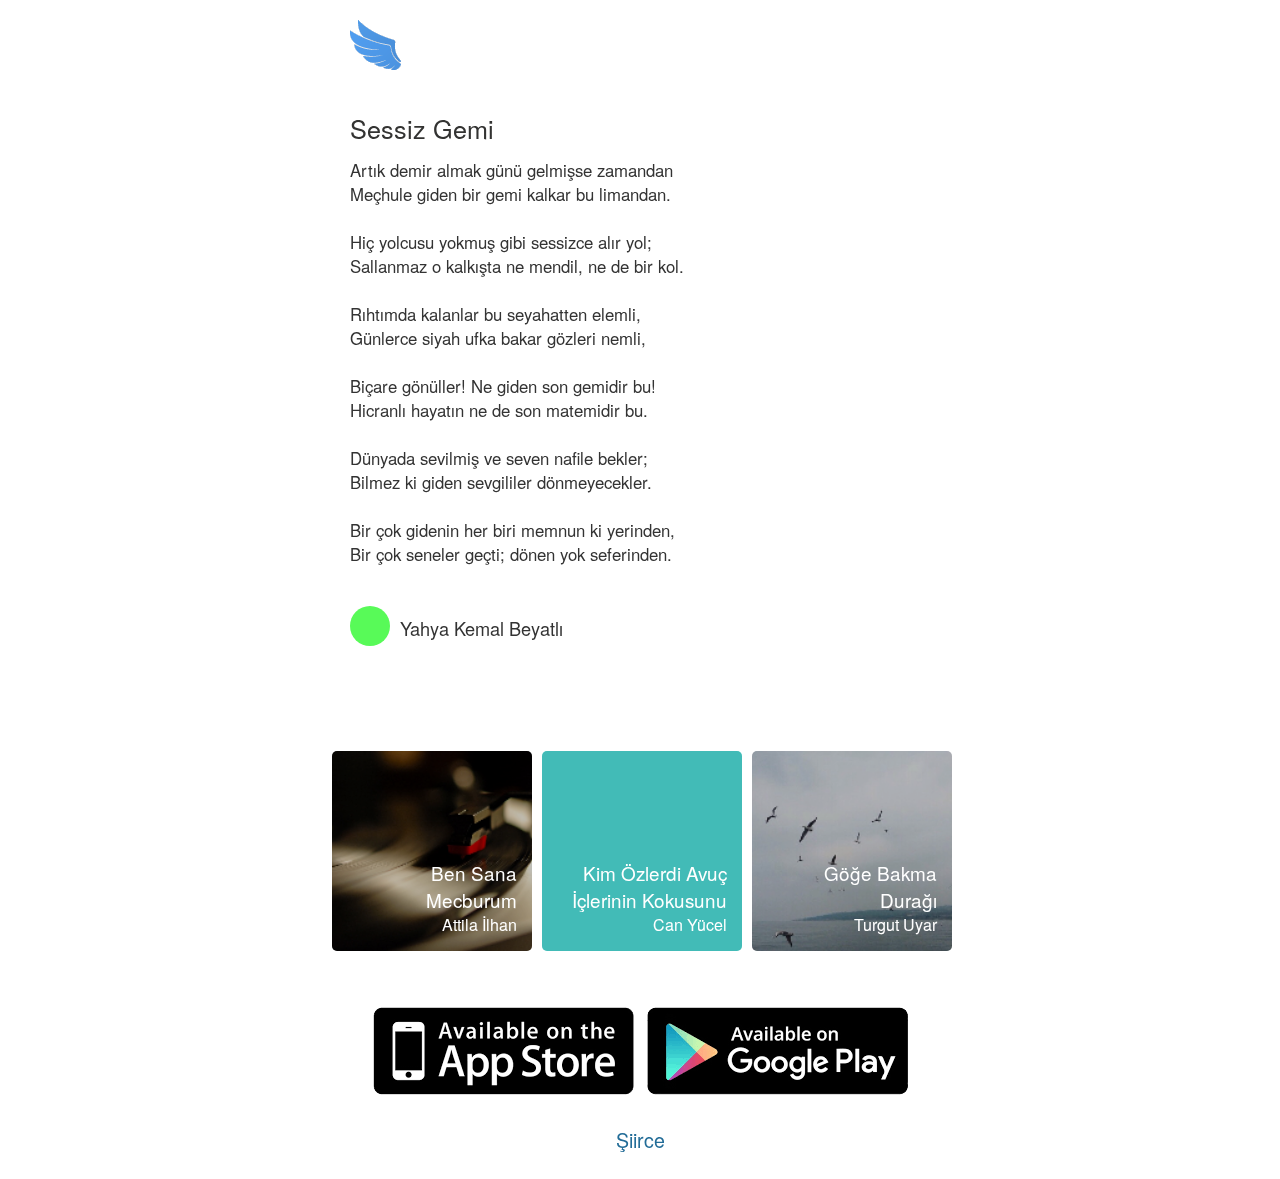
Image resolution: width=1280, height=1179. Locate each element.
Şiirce (640, 1139)
